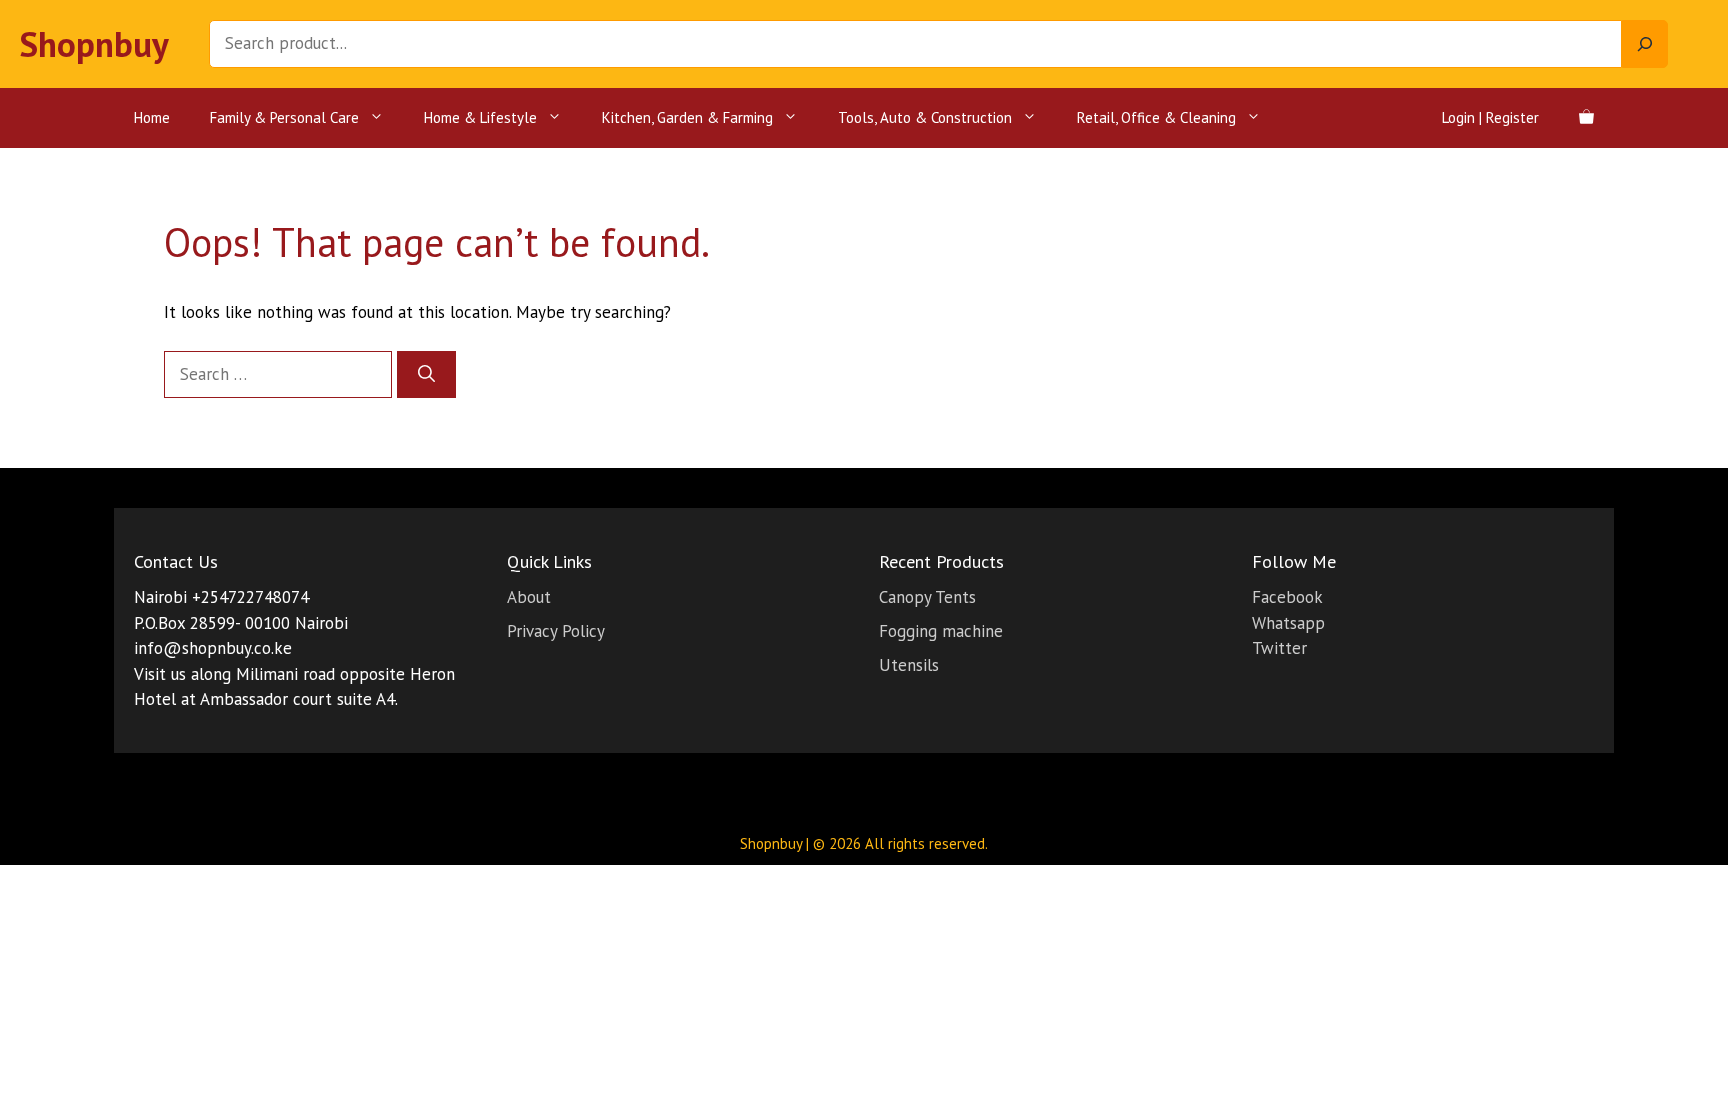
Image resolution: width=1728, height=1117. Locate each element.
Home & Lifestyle (480, 117)
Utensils (909, 665)
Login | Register (1490, 117)
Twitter (1279, 648)
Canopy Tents (927, 597)
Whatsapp (1288, 623)
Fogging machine (941, 631)
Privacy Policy (556, 631)
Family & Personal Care (284, 117)
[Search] (1645, 44)
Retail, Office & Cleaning (1156, 117)
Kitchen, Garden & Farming (687, 117)
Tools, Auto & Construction (925, 117)
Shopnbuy (94, 44)
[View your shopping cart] (1586, 118)
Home (152, 117)
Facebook (1287, 597)
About (529, 597)
